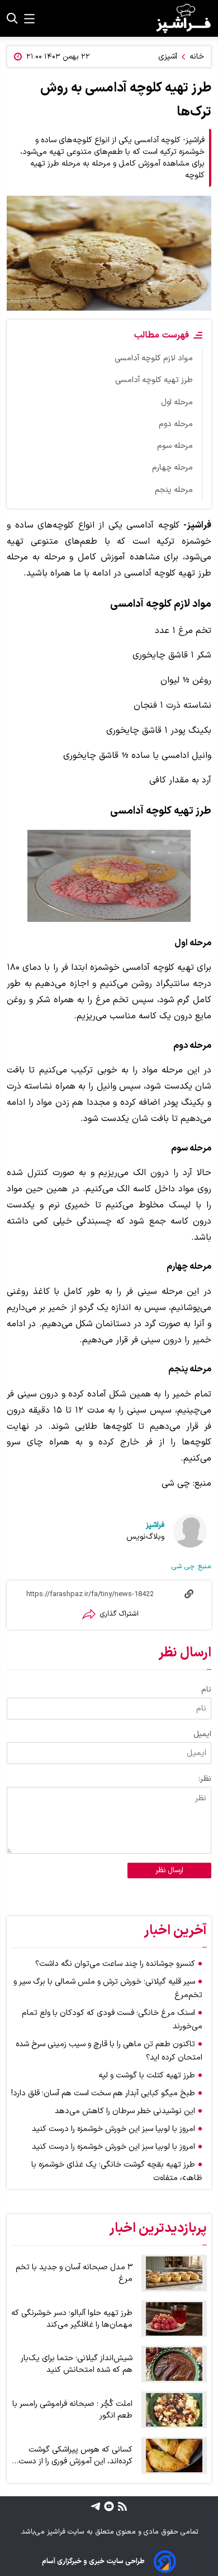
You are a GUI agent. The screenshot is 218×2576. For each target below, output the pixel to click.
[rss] (121, 2506)
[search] (12, 18)
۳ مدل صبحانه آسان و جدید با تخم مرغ (74, 2273)
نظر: (205, 1779)
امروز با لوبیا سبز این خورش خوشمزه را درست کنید (113, 2129)
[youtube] (108, 2506)
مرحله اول (177, 402)
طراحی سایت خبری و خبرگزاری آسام (93, 2561)
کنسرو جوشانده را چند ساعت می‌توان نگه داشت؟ (115, 1964)
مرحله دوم (176, 424)
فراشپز (155, 1525)
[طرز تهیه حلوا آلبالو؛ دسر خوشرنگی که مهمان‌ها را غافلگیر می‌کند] (174, 2319)
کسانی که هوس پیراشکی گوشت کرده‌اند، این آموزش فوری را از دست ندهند (75, 2456)
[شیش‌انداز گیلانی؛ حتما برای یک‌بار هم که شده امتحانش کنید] (174, 2364)
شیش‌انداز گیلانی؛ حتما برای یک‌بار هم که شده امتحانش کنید (77, 2364)
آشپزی (168, 57)
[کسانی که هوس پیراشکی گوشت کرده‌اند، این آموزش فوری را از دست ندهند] (174, 2456)
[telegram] (96, 2506)
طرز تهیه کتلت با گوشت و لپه (147, 2075)
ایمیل (202, 1734)
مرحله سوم (175, 446)
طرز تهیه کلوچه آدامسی (154, 380)
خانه (197, 57)
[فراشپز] (183, 18)
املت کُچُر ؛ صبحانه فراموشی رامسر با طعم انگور (72, 2410)
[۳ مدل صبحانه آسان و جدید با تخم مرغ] (174, 2273)
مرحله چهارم (172, 468)
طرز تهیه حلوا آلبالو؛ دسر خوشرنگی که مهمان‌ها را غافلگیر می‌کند (72, 2319)
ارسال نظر (169, 1871)
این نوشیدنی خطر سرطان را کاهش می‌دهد (125, 2111)
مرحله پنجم (174, 490)
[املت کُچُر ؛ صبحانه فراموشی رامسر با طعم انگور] (174, 2410)
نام (206, 1690)
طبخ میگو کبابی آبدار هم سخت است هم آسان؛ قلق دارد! (103, 2093)
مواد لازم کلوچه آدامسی (154, 358)
